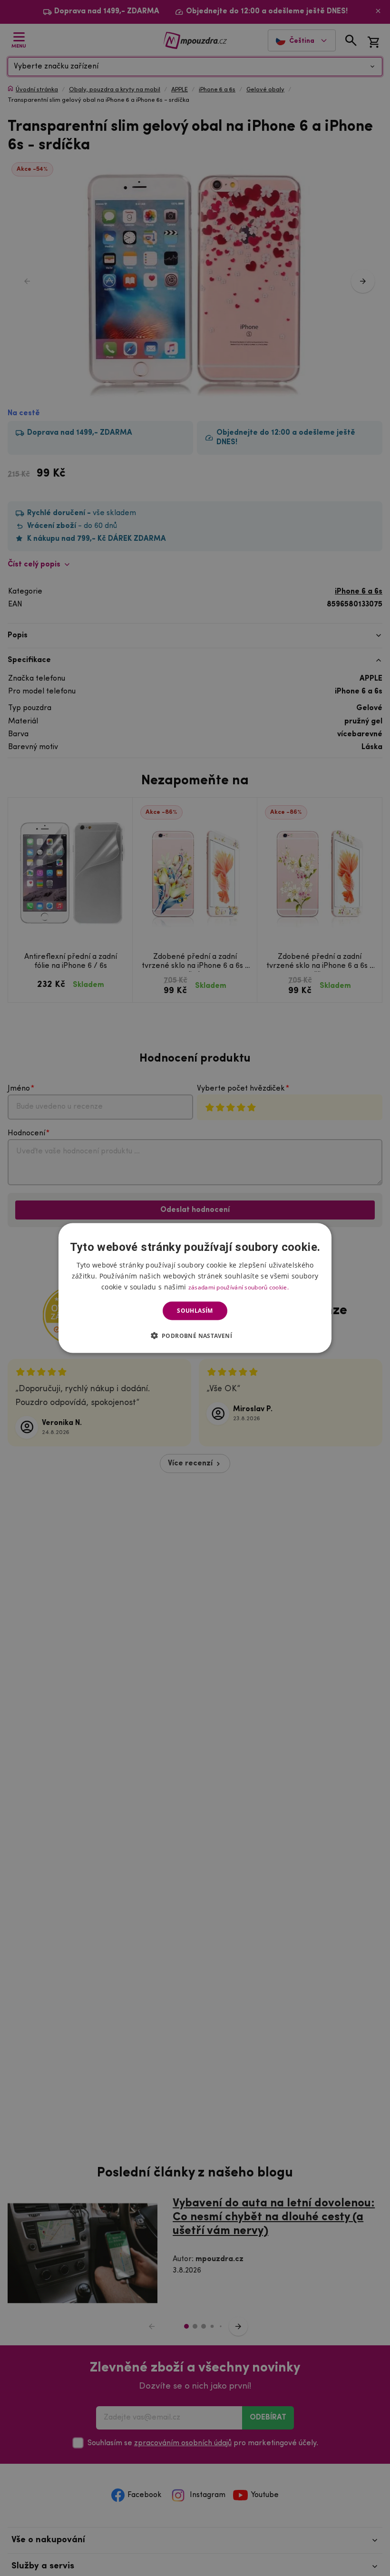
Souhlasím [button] (195, 1311)
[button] (195, 1335)
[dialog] (195, 1288)
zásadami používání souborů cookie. (239, 1287)
